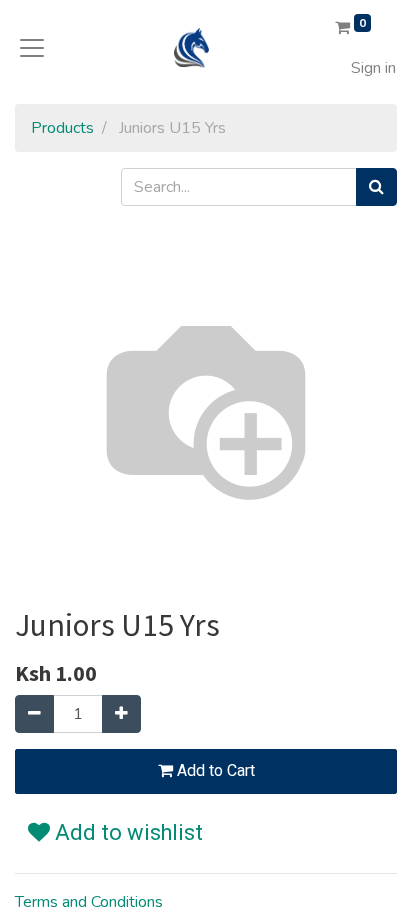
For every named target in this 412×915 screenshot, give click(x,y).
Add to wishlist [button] (126, 833)
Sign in (373, 68)
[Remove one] (34, 714)
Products (62, 128)
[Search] (376, 187)
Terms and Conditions (89, 902)
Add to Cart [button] (214, 771)
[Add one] (121, 714)
